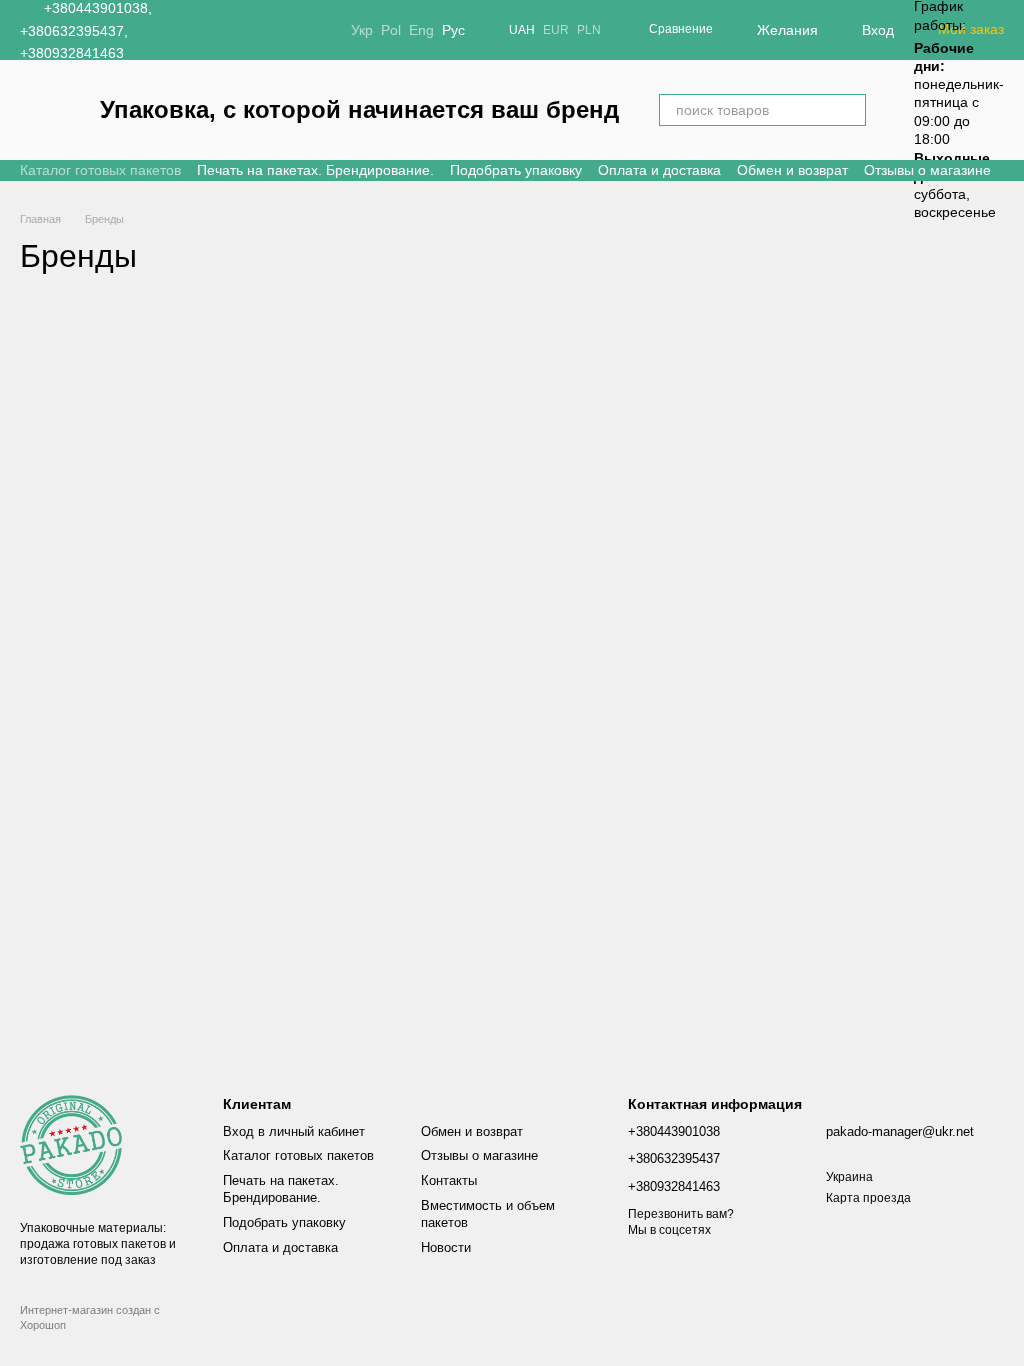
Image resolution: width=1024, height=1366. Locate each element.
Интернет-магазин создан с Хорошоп (90, 1317)
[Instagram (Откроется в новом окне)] (223, 30)
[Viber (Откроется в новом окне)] (295, 30)
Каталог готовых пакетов (100, 170)
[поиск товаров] (850, 110)
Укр (362, 30)
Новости (446, 1247)
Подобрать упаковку (516, 170)
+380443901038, (98, 8)
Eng (421, 30)
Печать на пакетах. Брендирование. (315, 170)
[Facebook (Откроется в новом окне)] (247, 30)
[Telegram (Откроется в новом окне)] (271, 30)
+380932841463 (72, 53)
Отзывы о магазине (927, 170)
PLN (589, 30)
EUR (556, 30)
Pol (391, 30)
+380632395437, (74, 31)
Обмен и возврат (792, 170)
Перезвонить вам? (681, 1214)
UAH (522, 30)
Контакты (449, 1180)
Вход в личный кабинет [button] (294, 1131)
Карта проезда (868, 1198)
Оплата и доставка (659, 170)
